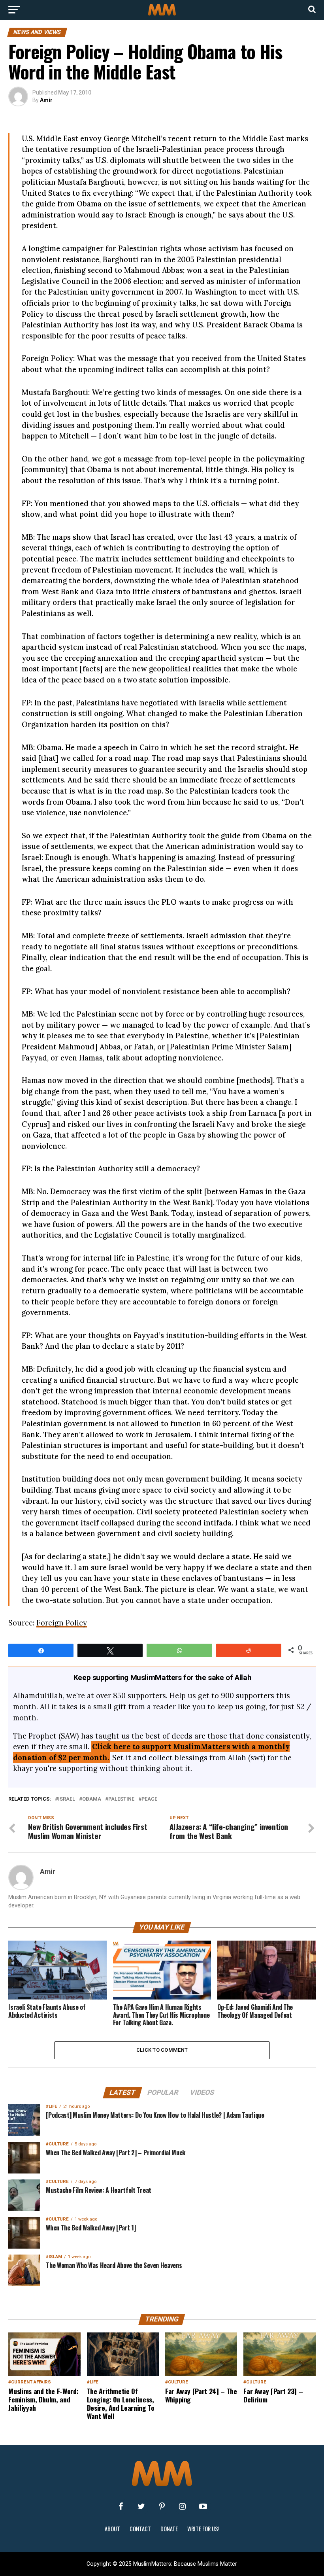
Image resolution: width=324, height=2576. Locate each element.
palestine (121, 1799)
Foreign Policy (62, 1623)
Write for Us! (203, 2529)
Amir (46, 100)
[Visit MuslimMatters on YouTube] (203, 2506)
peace (149, 1799)
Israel (67, 1799)
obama (92, 1799)
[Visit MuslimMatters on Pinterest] (162, 2506)
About (112, 2529)
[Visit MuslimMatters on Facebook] (121, 2506)
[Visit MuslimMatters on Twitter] (141, 2506)
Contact (140, 2529)
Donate (169, 2529)
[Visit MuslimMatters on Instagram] (183, 2506)
